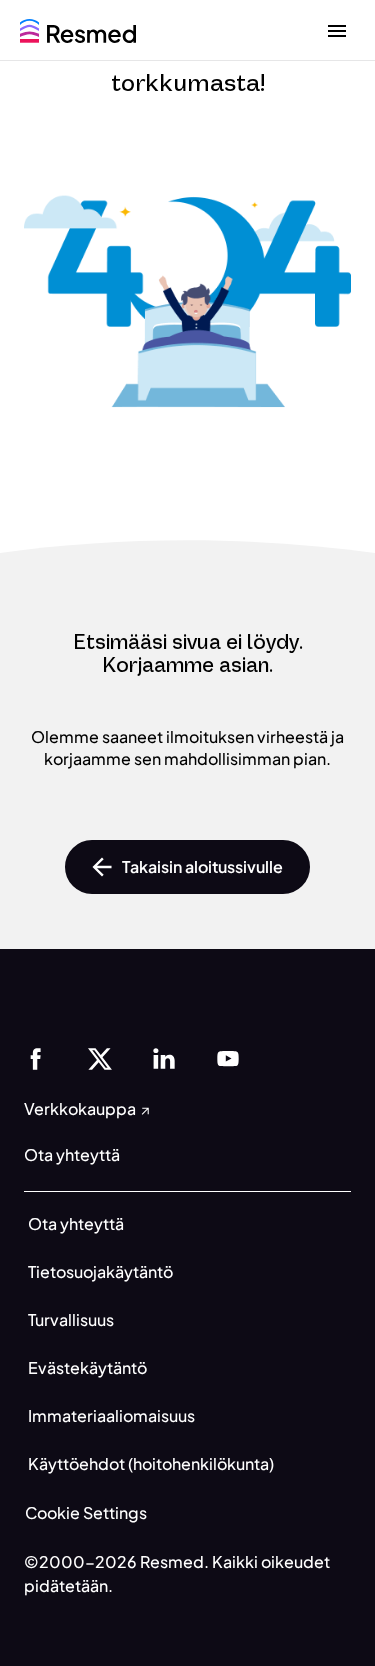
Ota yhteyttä (76, 1223)
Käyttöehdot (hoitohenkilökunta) (151, 1463)
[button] (187, 867)
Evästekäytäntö (87, 1367)
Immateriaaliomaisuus (111, 1415)
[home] (78, 28)
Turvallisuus (71, 1319)
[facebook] (36, 1056)
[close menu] (337, 30)
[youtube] (228, 1056)
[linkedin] (164, 1056)
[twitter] (100, 1056)
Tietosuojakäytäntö (100, 1271)
